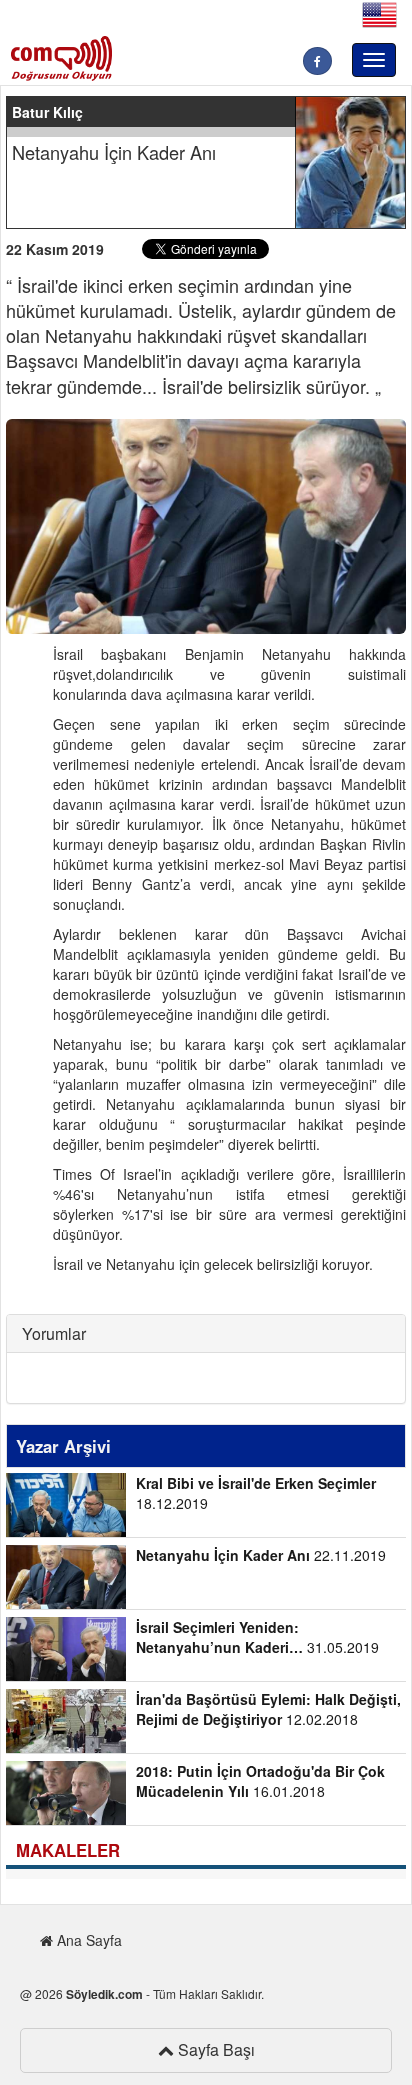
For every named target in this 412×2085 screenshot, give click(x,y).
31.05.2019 (257, 1637)
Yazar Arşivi (63, 1446)
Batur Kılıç (47, 112)
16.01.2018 (260, 1781)
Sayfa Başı (214, 2049)
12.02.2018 (268, 1709)
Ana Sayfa (87, 1940)
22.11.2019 (261, 1555)
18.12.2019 (256, 1493)
